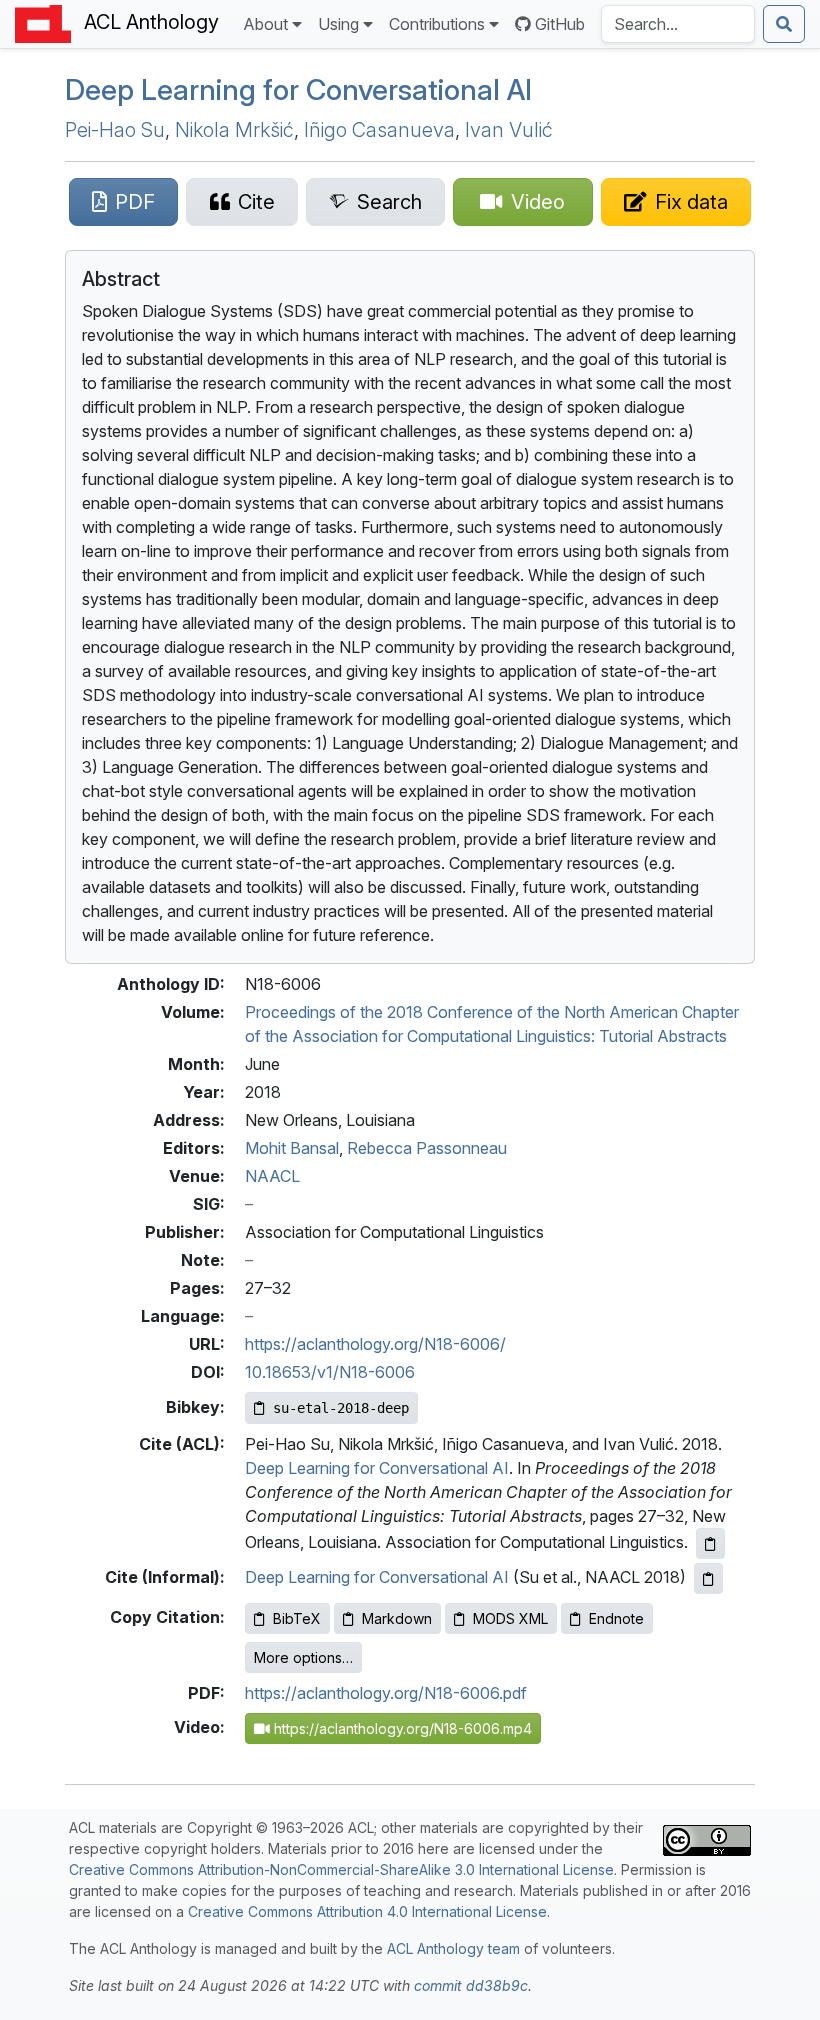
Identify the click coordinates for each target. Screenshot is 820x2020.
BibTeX (297, 1618)
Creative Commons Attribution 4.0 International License (367, 1911)
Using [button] (338, 24)
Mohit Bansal (292, 1148)
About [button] (265, 24)
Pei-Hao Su (115, 130)
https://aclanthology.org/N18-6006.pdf (386, 1693)
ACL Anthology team (453, 1948)
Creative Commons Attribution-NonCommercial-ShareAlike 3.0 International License (341, 1869)
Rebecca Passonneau (427, 1148)
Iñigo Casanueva (379, 130)
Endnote (616, 1618)
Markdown (397, 1618)
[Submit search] (784, 24)
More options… (303, 1657)
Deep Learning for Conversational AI (377, 1468)
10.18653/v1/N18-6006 (330, 1372)
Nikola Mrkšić (234, 130)
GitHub (560, 24)
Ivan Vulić (509, 130)
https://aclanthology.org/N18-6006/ (375, 1344)
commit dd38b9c (471, 1985)
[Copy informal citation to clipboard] (708, 1578)
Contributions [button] (437, 24)
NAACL (272, 1176)
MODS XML (510, 1618)
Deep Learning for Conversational (298, 89)
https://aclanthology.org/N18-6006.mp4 (401, 1728)
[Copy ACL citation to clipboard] (710, 1543)
